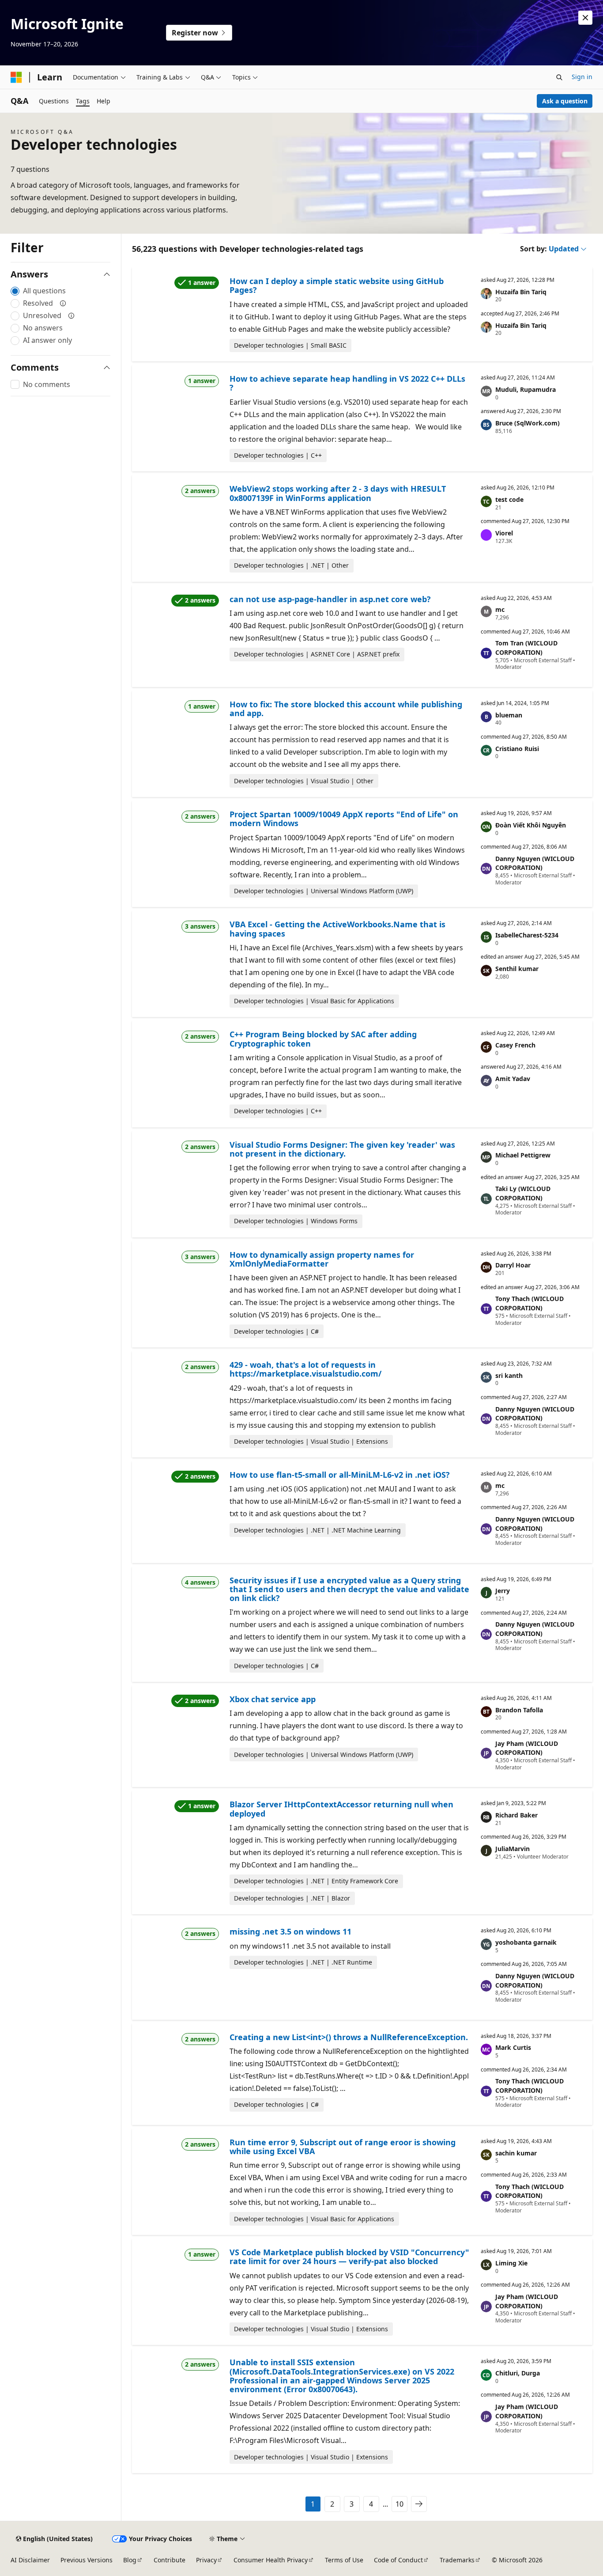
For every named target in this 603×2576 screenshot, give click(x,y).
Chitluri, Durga (518, 2373)
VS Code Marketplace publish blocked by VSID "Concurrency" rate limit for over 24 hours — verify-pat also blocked (349, 2257)
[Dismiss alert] (585, 18)
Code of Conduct (398, 2560)
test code (509, 499)
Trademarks (457, 2560)
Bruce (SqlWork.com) (528, 423)
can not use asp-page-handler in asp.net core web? (330, 599)
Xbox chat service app (273, 1699)
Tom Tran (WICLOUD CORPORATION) (526, 648)
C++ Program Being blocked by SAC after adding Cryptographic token (323, 1039)
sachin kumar (516, 2153)
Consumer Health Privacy (271, 2560)
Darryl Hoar (513, 1265)
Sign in (582, 77)
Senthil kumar (517, 969)
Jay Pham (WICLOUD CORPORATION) (527, 1748)
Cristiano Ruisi (517, 749)
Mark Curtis (513, 2047)
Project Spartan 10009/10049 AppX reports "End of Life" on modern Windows (344, 819)
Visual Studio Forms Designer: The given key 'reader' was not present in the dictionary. (342, 1149)
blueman (509, 715)
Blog (130, 2560)
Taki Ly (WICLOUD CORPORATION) (523, 1193)
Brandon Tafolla (519, 1710)
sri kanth (509, 1375)
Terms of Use (344, 2560)
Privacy (206, 2560)
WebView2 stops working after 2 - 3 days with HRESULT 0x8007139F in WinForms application (338, 493)
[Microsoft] (16, 77)
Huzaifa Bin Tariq (521, 292)
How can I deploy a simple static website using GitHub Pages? (337, 285)
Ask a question (565, 101)
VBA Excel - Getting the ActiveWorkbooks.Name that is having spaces (337, 929)
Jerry (503, 1591)
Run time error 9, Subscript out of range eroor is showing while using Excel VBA (343, 2147)
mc (500, 609)
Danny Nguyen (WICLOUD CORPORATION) (535, 863)
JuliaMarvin (513, 1849)
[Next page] (419, 2504)
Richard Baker (516, 1815)
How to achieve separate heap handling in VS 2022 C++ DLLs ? (347, 383)
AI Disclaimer (30, 2560)
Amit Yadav (513, 1079)
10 (399, 2504)
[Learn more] (63, 303)
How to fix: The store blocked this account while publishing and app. (346, 709)
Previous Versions (87, 2560)
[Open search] (559, 77)
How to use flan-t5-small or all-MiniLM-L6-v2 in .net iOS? (340, 1475)
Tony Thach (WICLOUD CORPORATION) (530, 1303)
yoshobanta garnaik (526, 1942)
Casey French (515, 1045)
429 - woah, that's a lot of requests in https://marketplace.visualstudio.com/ (305, 1369)
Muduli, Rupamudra (526, 389)
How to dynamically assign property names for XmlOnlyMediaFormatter (322, 1259)
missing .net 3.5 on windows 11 (290, 1931)
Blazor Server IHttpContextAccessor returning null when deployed (341, 1809)
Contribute (170, 2560)
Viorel (504, 533)
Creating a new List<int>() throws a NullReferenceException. (349, 2037)
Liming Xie (511, 2263)
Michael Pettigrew (523, 1155)
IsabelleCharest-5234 (527, 935)
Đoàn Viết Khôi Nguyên (531, 825)
